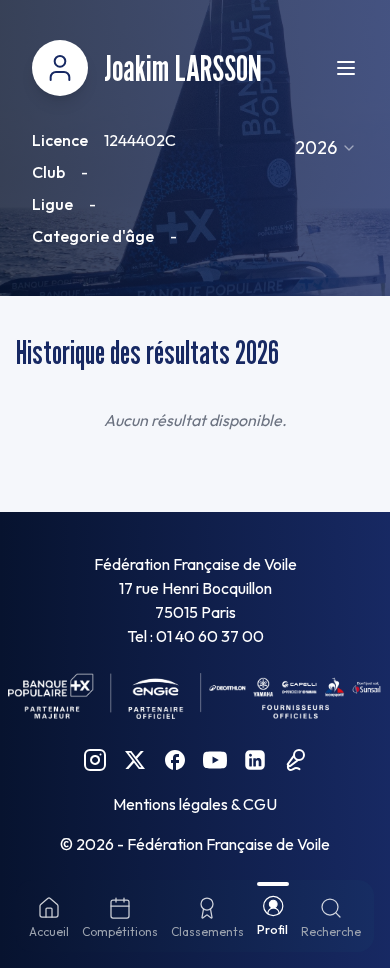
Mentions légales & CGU (195, 804)
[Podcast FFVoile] (295, 760)
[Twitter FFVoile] (135, 760)
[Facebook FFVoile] (175, 760)
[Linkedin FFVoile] (255, 760)
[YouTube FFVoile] (215, 760)
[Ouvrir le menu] (346, 68)
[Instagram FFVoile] (95, 760)
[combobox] (326, 148)
